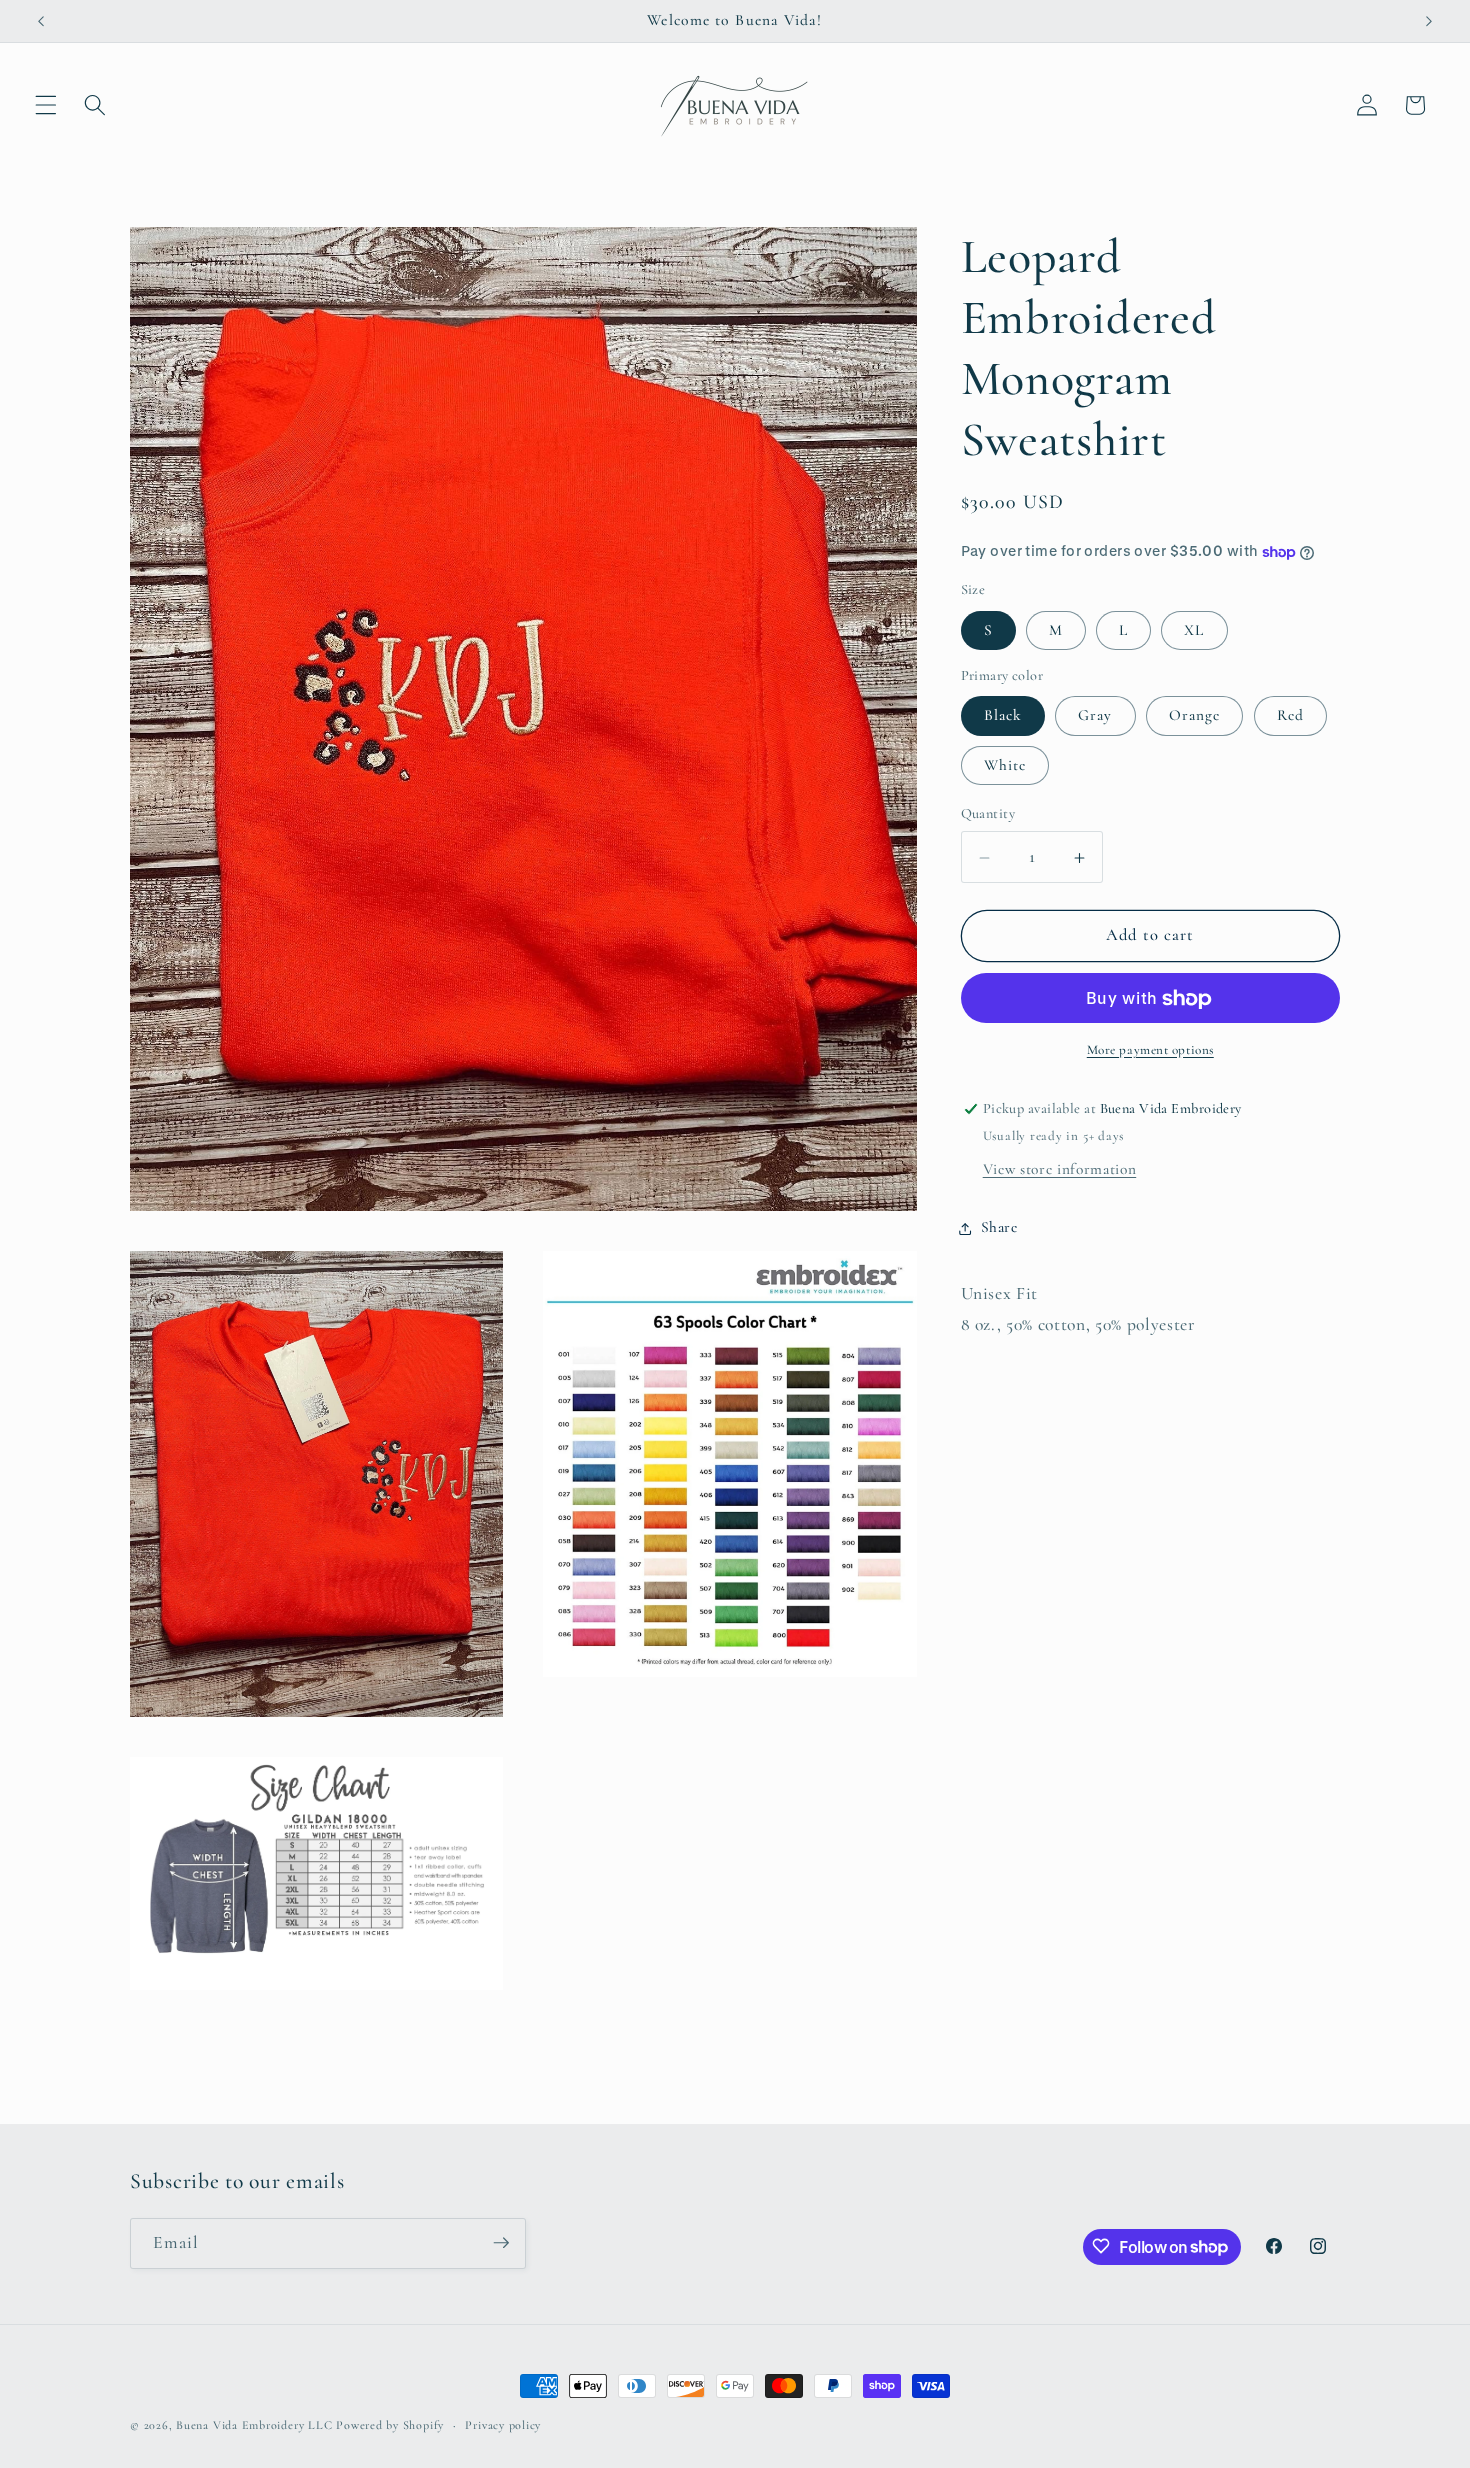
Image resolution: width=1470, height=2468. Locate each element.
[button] (46, 105)
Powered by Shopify (390, 2425)
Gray (1095, 716)
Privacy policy (503, 2425)
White (1005, 765)
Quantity (988, 813)
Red (1290, 716)
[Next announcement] (1429, 21)
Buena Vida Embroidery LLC (254, 2425)
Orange (1195, 716)
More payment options (1150, 1051)
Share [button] (999, 1228)
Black (1003, 716)
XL (1194, 631)
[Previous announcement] (41, 21)
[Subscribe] (501, 2243)
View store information (1060, 1170)
